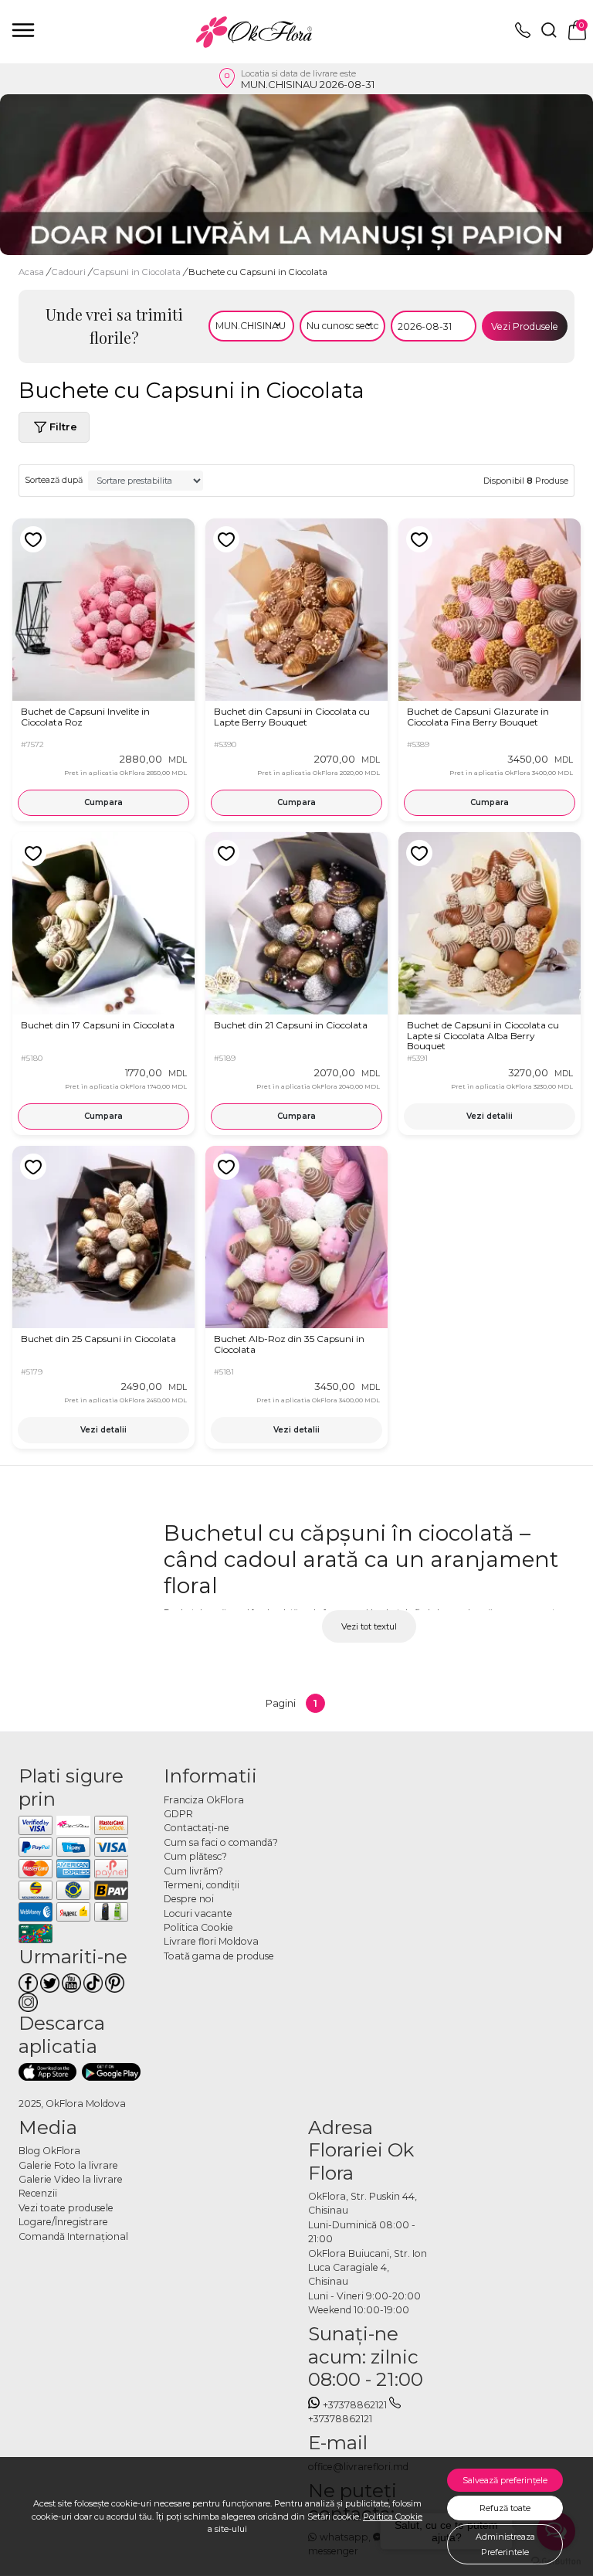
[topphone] (523, 34)
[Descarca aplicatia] (47, 2071)
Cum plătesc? (195, 1856)
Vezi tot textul (369, 1626)
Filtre (63, 427)
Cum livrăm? (193, 1871)
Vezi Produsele (525, 326)
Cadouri (70, 272)
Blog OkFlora (49, 2151)
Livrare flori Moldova (211, 1941)
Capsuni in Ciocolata (138, 272)
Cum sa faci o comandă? (221, 1842)
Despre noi (189, 1899)
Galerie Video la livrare (71, 2179)
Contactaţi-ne (197, 1828)
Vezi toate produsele (66, 2208)
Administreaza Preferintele (505, 2544)
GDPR (178, 1814)
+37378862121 (355, 2405)
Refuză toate (505, 2508)
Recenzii (38, 2193)
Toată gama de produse (219, 1956)
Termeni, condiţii (202, 1885)
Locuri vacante (198, 1913)
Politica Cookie (393, 2517)
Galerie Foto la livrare (68, 2165)
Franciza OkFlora (204, 1800)
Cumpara (103, 802)
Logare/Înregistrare (63, 2222)
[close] (23, 30)
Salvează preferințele (505, 2480)
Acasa (31, 272)
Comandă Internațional (73, 2236)
